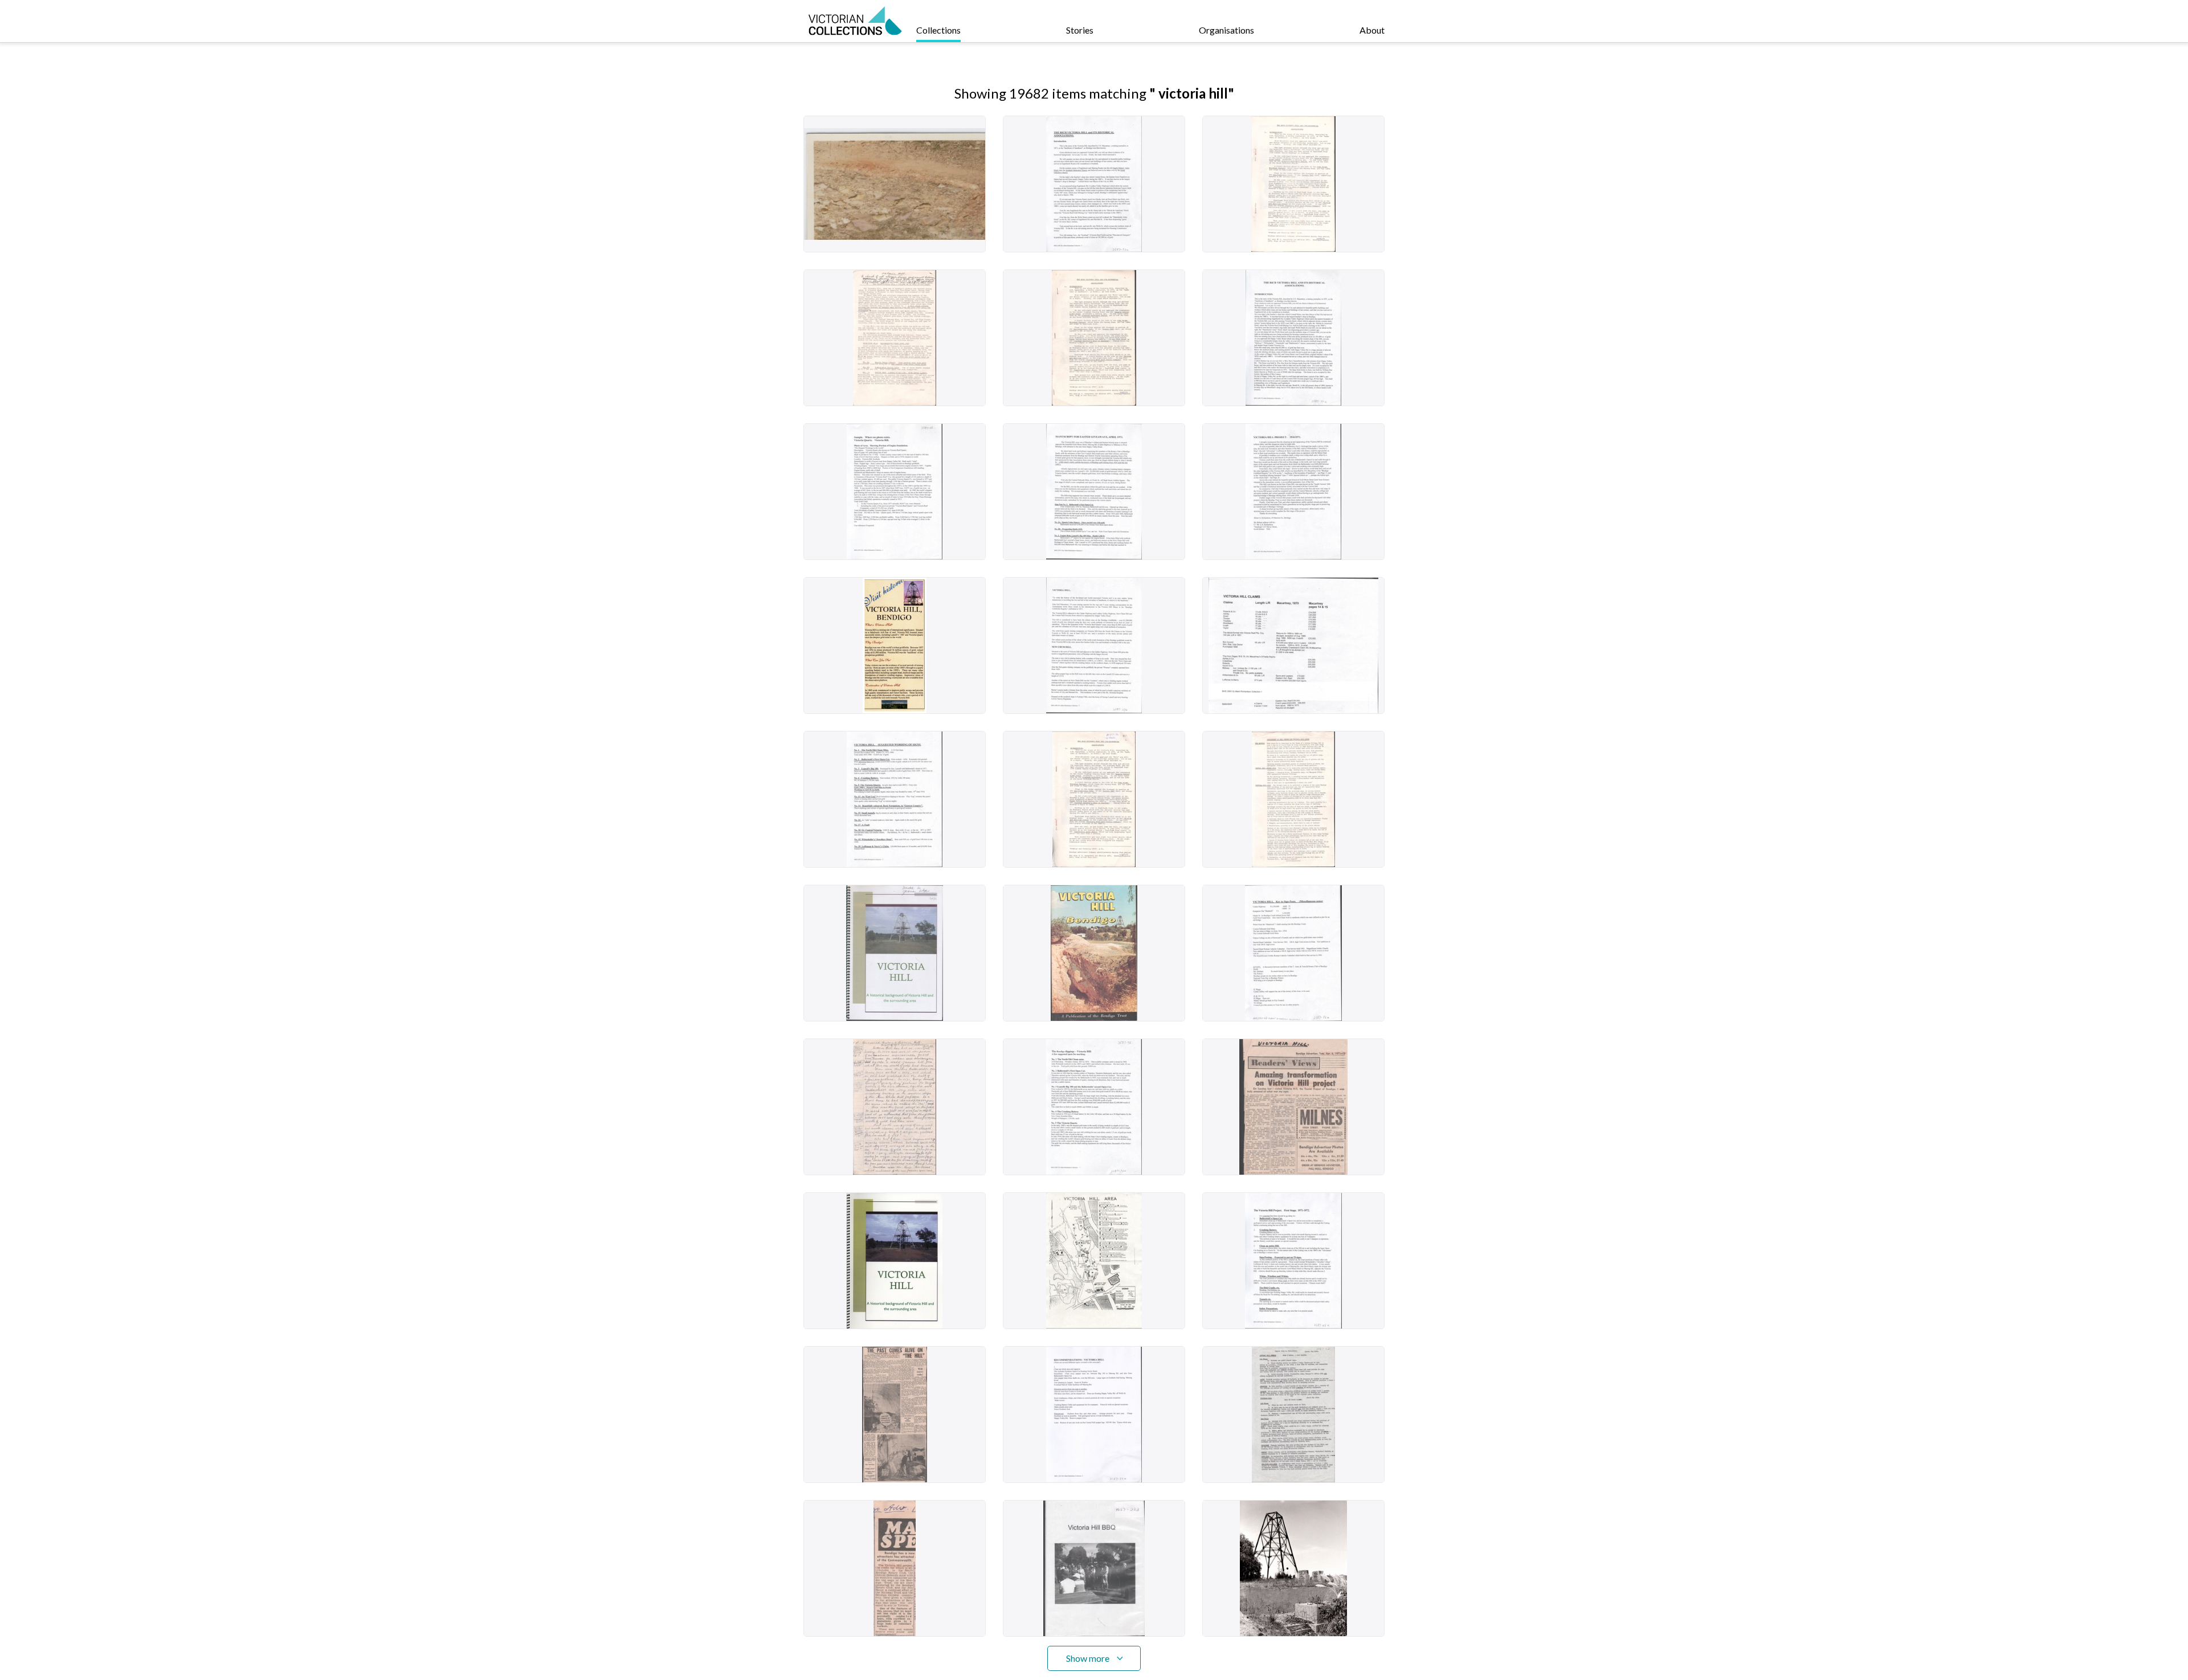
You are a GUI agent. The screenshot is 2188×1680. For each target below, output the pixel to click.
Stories (1080, 30)
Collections (938, 30)
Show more (1088, 1658)
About (1372, 30)
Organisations (1226, 30)
